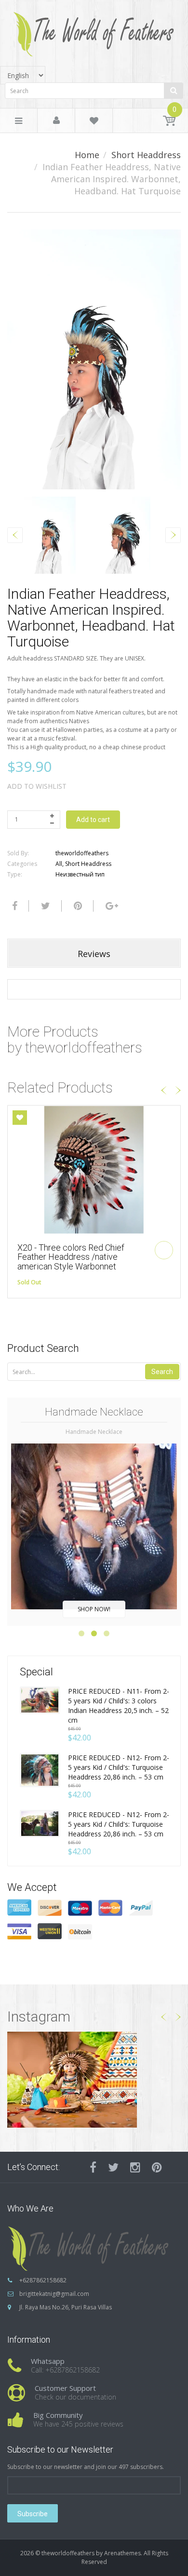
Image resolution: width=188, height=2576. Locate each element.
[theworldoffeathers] (94, 31)
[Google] (111, 906)
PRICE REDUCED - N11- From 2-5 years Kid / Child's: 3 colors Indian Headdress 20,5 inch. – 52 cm (119, 1706)
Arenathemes (122, 2553)
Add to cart (93, 820)
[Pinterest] (157, 2167)
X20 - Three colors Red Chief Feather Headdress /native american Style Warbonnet (71, 1257)
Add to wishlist (37, 786)
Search (162, 1372)
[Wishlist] (94, 122)
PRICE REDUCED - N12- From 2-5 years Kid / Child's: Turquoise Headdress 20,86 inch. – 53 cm (119, 1767)
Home (87, 155)
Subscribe (33, 2514)
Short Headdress (146, 155)
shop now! (94, 1609)
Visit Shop (94, 2079)
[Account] (56, 121)
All (59, 864)
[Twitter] (44, 906)
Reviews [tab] (94, 954)
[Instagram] (135, 2167)
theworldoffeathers (82, 853)
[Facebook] (13, 906)
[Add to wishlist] (20, 1118)
